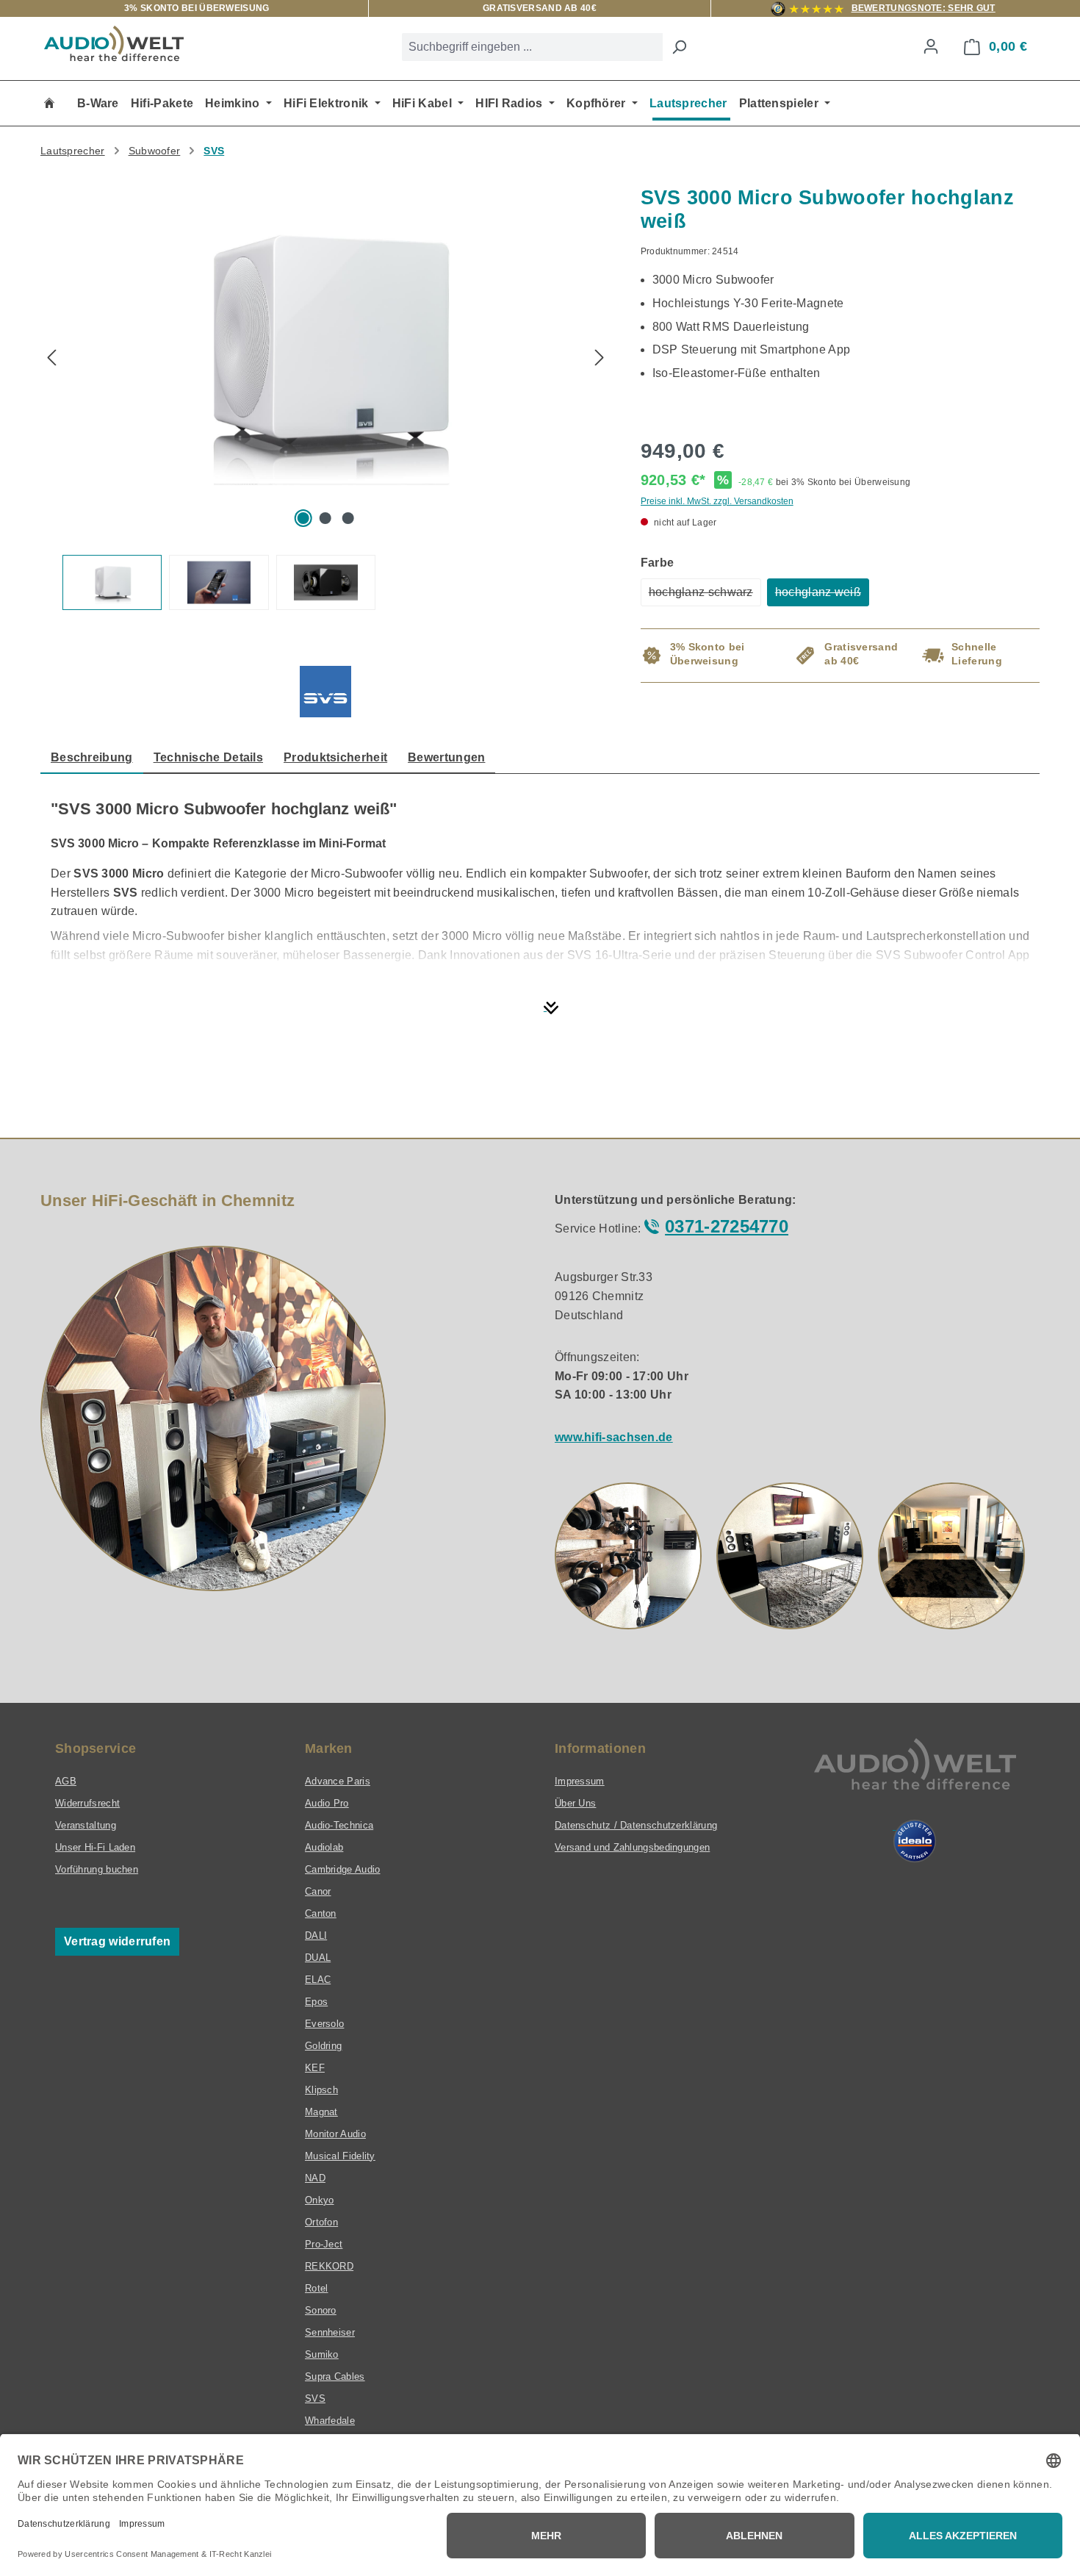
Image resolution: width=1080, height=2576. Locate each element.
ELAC (318, 1980)
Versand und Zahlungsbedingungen (632, 1847)
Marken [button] (329, 1748)
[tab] (92, 758)
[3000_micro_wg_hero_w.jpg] (325, 344)
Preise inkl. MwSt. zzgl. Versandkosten (717, 501)
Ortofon (321, 2222)
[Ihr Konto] (931, 46)
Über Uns (575, 1803)
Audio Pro (327, 1803)
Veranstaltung (86, 1825)
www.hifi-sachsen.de (614, 1437)
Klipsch (321, 2090)
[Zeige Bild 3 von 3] (348, 518)
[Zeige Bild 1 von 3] (303, 518)
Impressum (580, 1781)
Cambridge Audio (343, 1869)
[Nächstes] (600, 359)
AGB (66, 1781)
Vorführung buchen (97, 1869)
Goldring (323, 2046)
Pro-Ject (324, 2244)
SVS (315, 2399)
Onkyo (320, 2200)
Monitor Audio (335, 2134)
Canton (321, 1913)
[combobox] (532, 47)
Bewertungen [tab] (446, 757)
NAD (315, 2178)
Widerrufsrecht (87, 1803)
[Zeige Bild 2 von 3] (325, 518)
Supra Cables (335, 2376)
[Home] (49, 103)
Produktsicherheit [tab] (335, 757)
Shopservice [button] (96, 1748)
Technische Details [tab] (208, 757)
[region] (326, 398)
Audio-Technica (339, 1825)
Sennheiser (330, 2332)
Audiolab (324, 1847)
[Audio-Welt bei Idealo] (915, 1841)
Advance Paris (338, 1781)
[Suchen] (679, 47)
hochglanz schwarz (705, 596)
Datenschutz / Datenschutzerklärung (636, 1825)
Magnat (321, 2112)
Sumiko (322, 2354)
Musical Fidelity (340, 2156)
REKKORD (329, 2266)
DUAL (318, 1958)
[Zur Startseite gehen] (114, 43)
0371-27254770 (727, 1226)
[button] (628, 1556)
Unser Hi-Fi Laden (95, 1847)
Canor (318, 1891)
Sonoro (321, 2310)
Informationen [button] (600, 1748)
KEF (315, 2068)
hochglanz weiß (822, 596)
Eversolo (324, 2024)
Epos (316, 2002)
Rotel (317, 2288)
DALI (316, 1935)
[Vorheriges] (51, 359)
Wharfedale (330, 2421)
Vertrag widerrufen (117, 1941)
